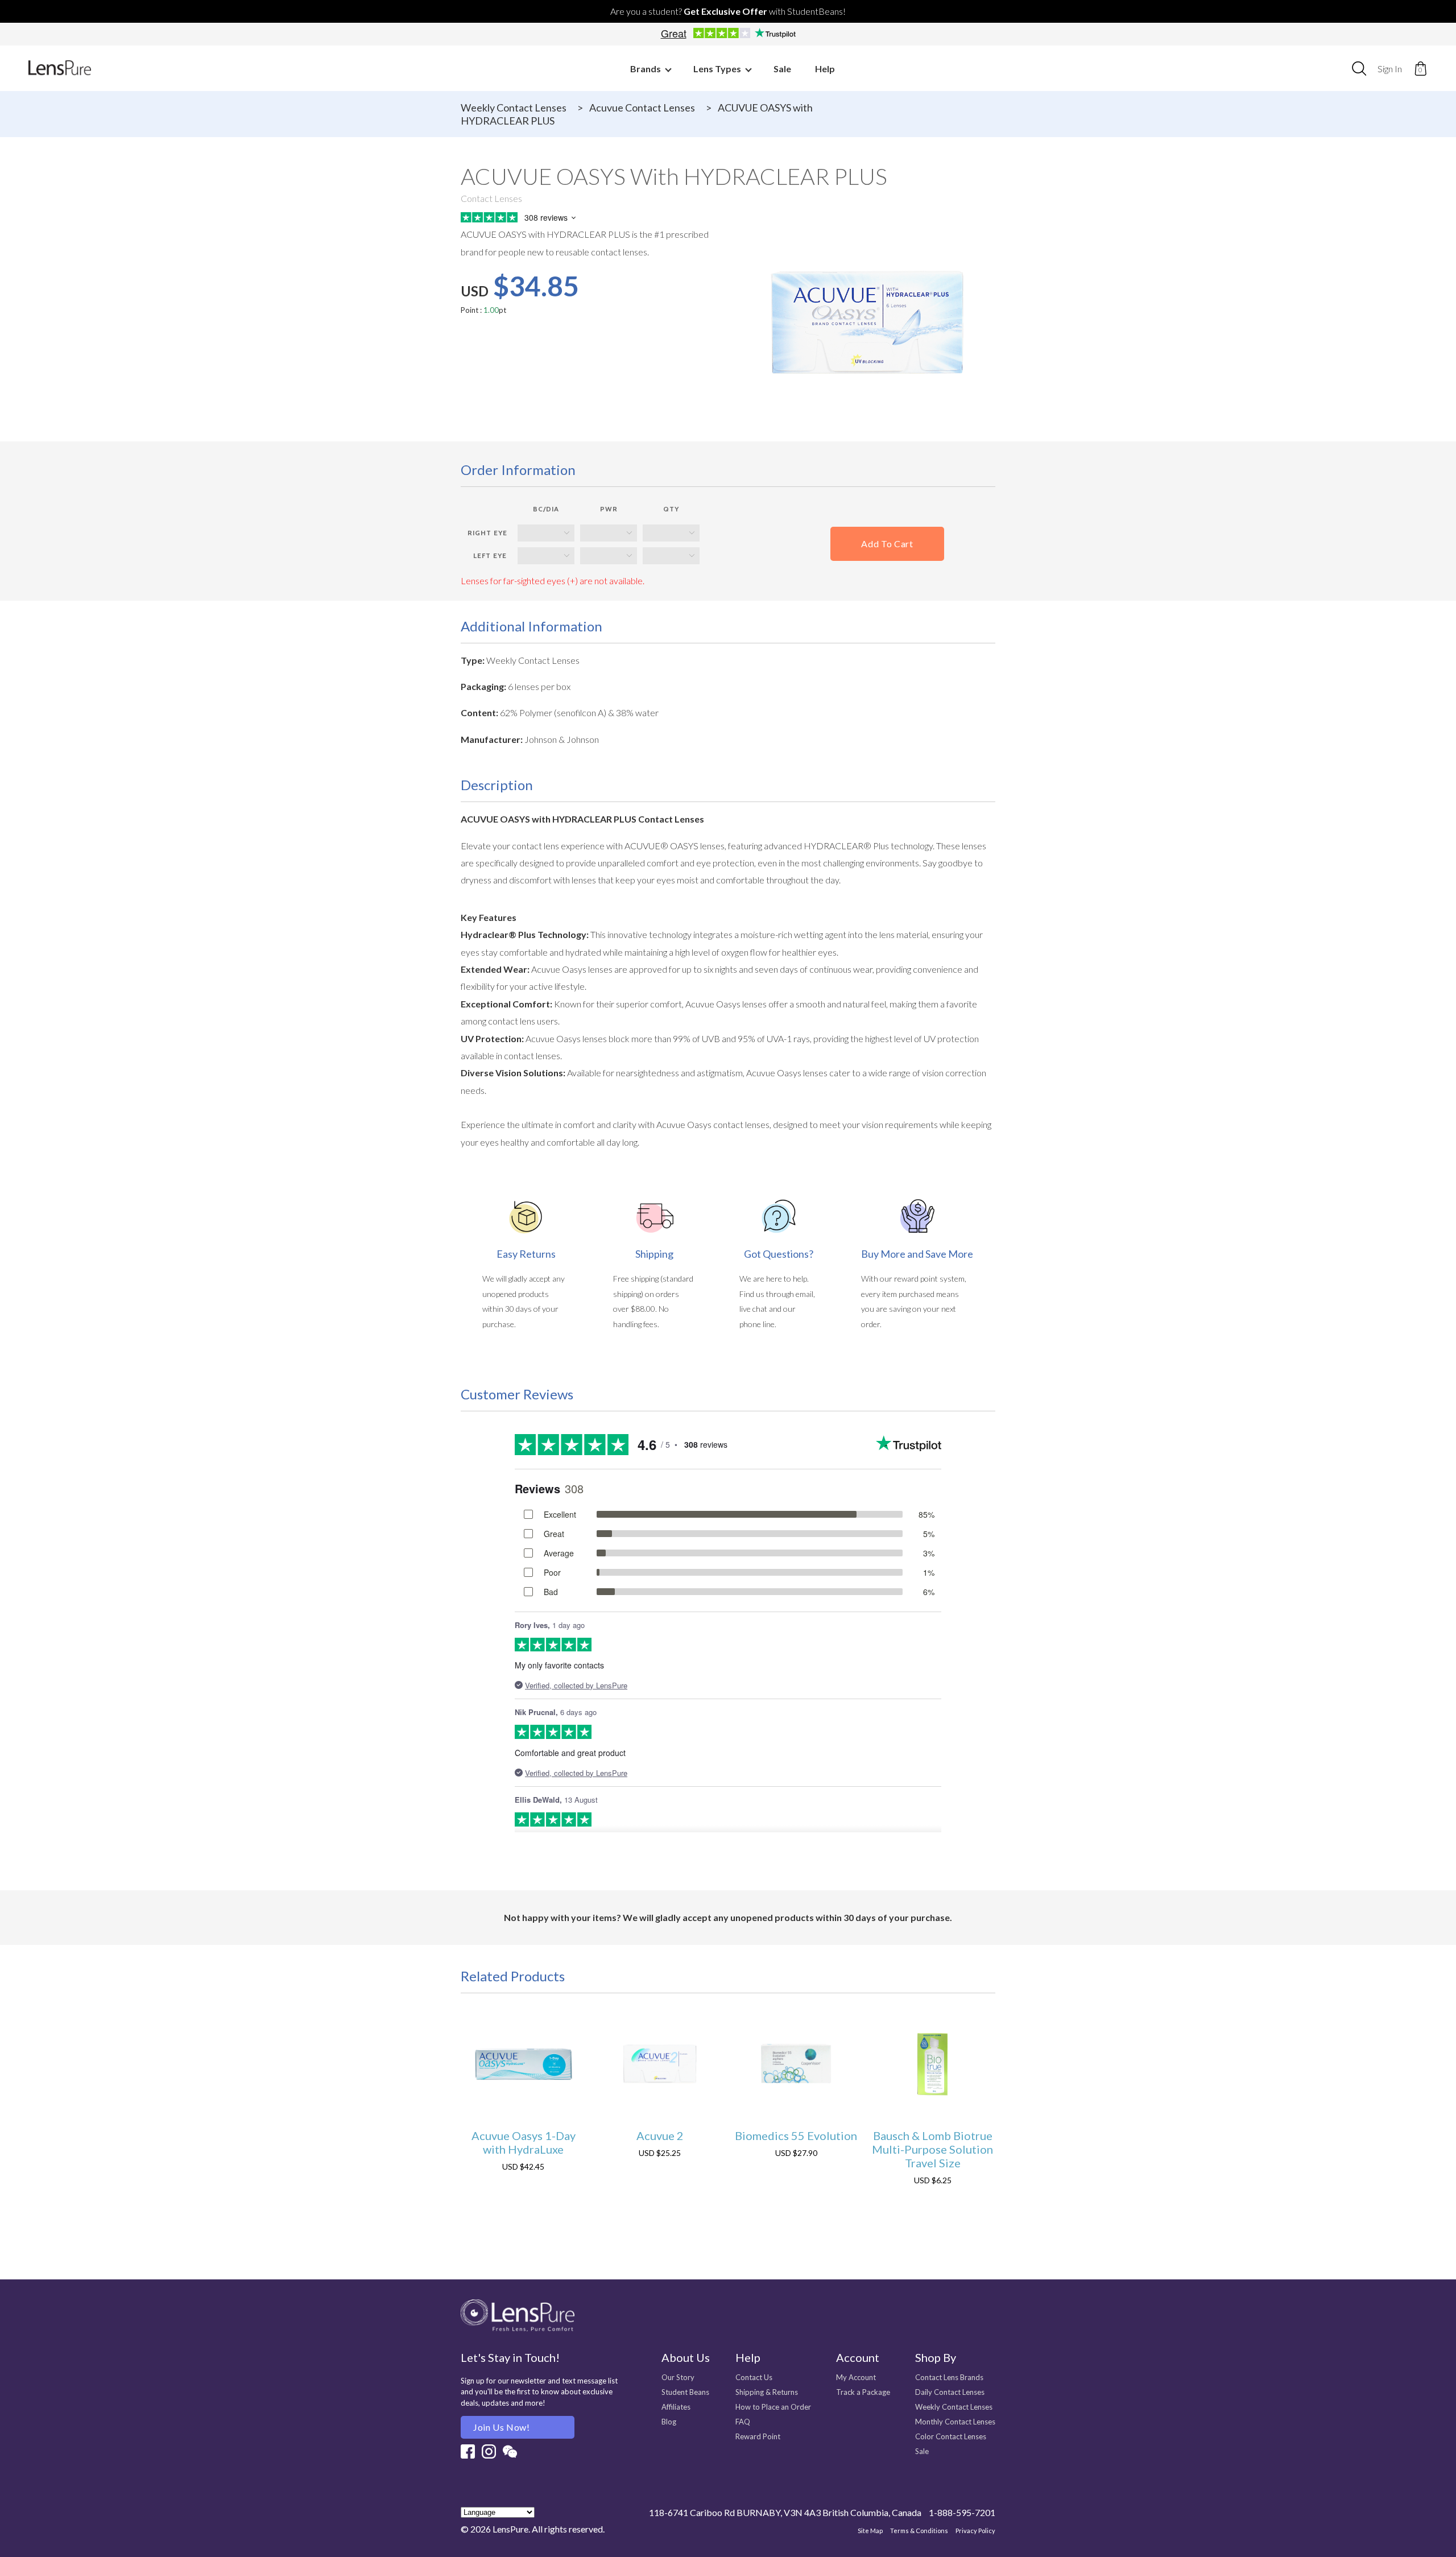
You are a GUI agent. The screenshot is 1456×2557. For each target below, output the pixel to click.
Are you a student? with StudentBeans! (728, 11)
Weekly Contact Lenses (514, 108)
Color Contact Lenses (951, 2436)
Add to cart (887, 544)
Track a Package (863, 2392)
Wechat (510, 2451)
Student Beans (685, 2392)
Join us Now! (502, 2427)
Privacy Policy (975, 2531)
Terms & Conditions (919, 2531)
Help (825, 69)
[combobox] (1359, 68)
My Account (856, 2377)
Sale (782, 69)
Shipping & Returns (767, 2392)
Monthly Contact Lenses (955, 2422)
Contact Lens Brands (949, 2377)
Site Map (870, 2531)
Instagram (489, 2451)
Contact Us (754, 2377)
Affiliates (676, 2407)
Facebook (468, 2451)
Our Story (678, 2377)
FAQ (743, 2422)
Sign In (1390, 69)
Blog (669, 2422)
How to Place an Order (773, 2407)
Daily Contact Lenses (950, 2392)
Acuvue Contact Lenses (642, 108)
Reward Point (758, 2436)
